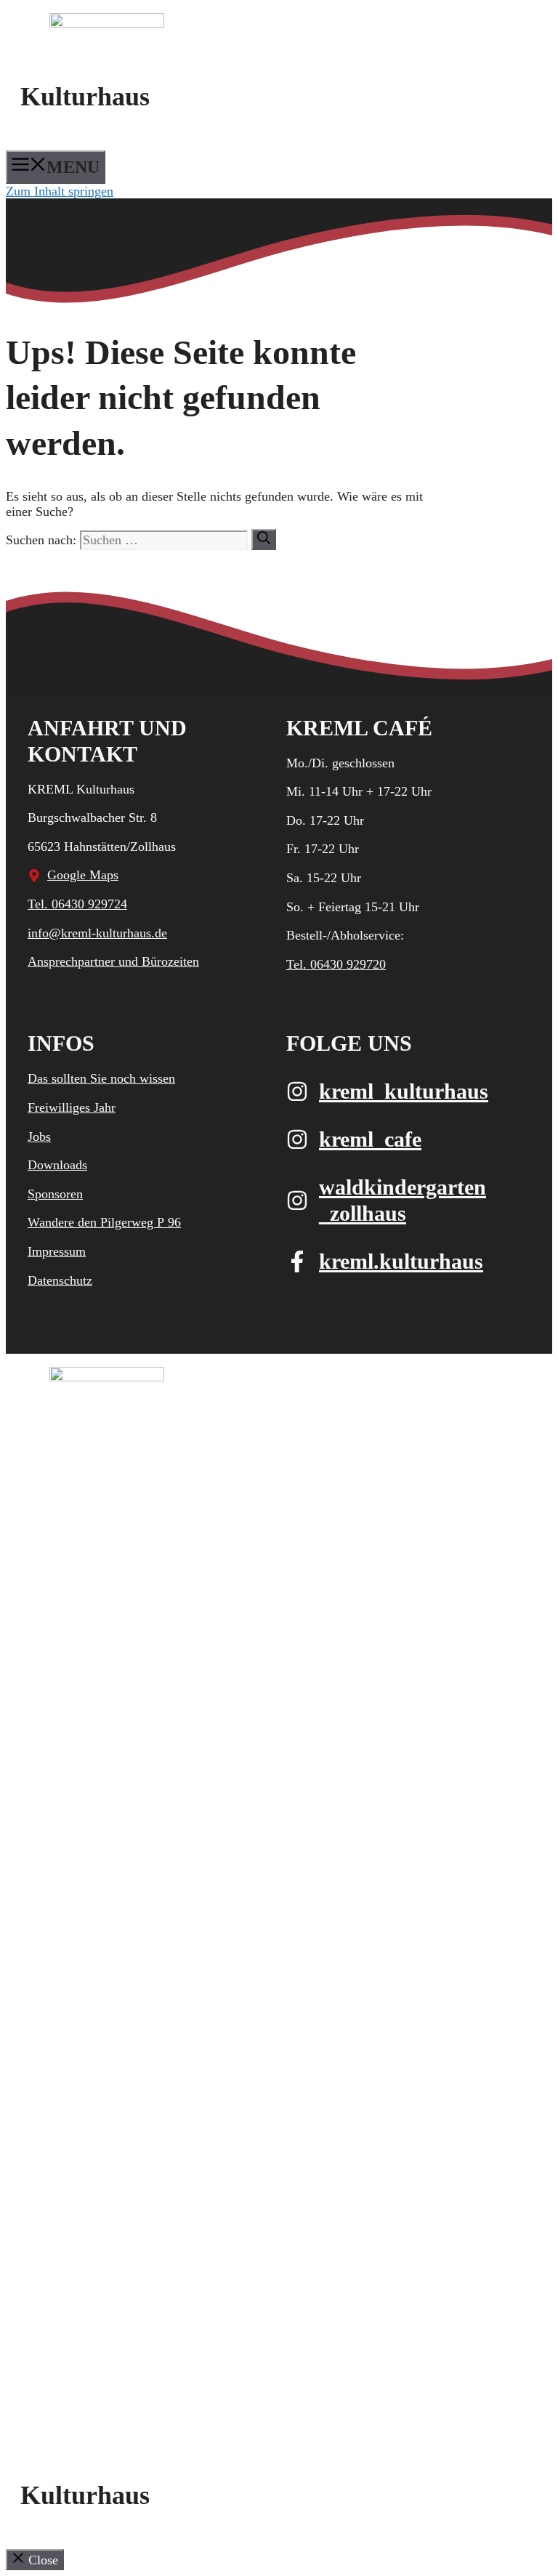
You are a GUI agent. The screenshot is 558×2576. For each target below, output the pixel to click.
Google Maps (83, 875)
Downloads (57, 1165)
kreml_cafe (370, 1139)
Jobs (39, 1136)
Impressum (57, 1251)
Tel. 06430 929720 (336, 964)
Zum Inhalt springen (60, 191)
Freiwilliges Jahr (72, 1107)
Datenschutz (60, 1280)
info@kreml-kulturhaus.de (97, 933)
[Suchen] (264, 540)
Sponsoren (55, 1194)
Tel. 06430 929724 (77, 904)
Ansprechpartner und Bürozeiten (113, 961)
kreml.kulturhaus (401, 1261)
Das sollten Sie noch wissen (101, 1078)
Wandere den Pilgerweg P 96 (104, 1222)
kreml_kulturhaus (404, 1091)
